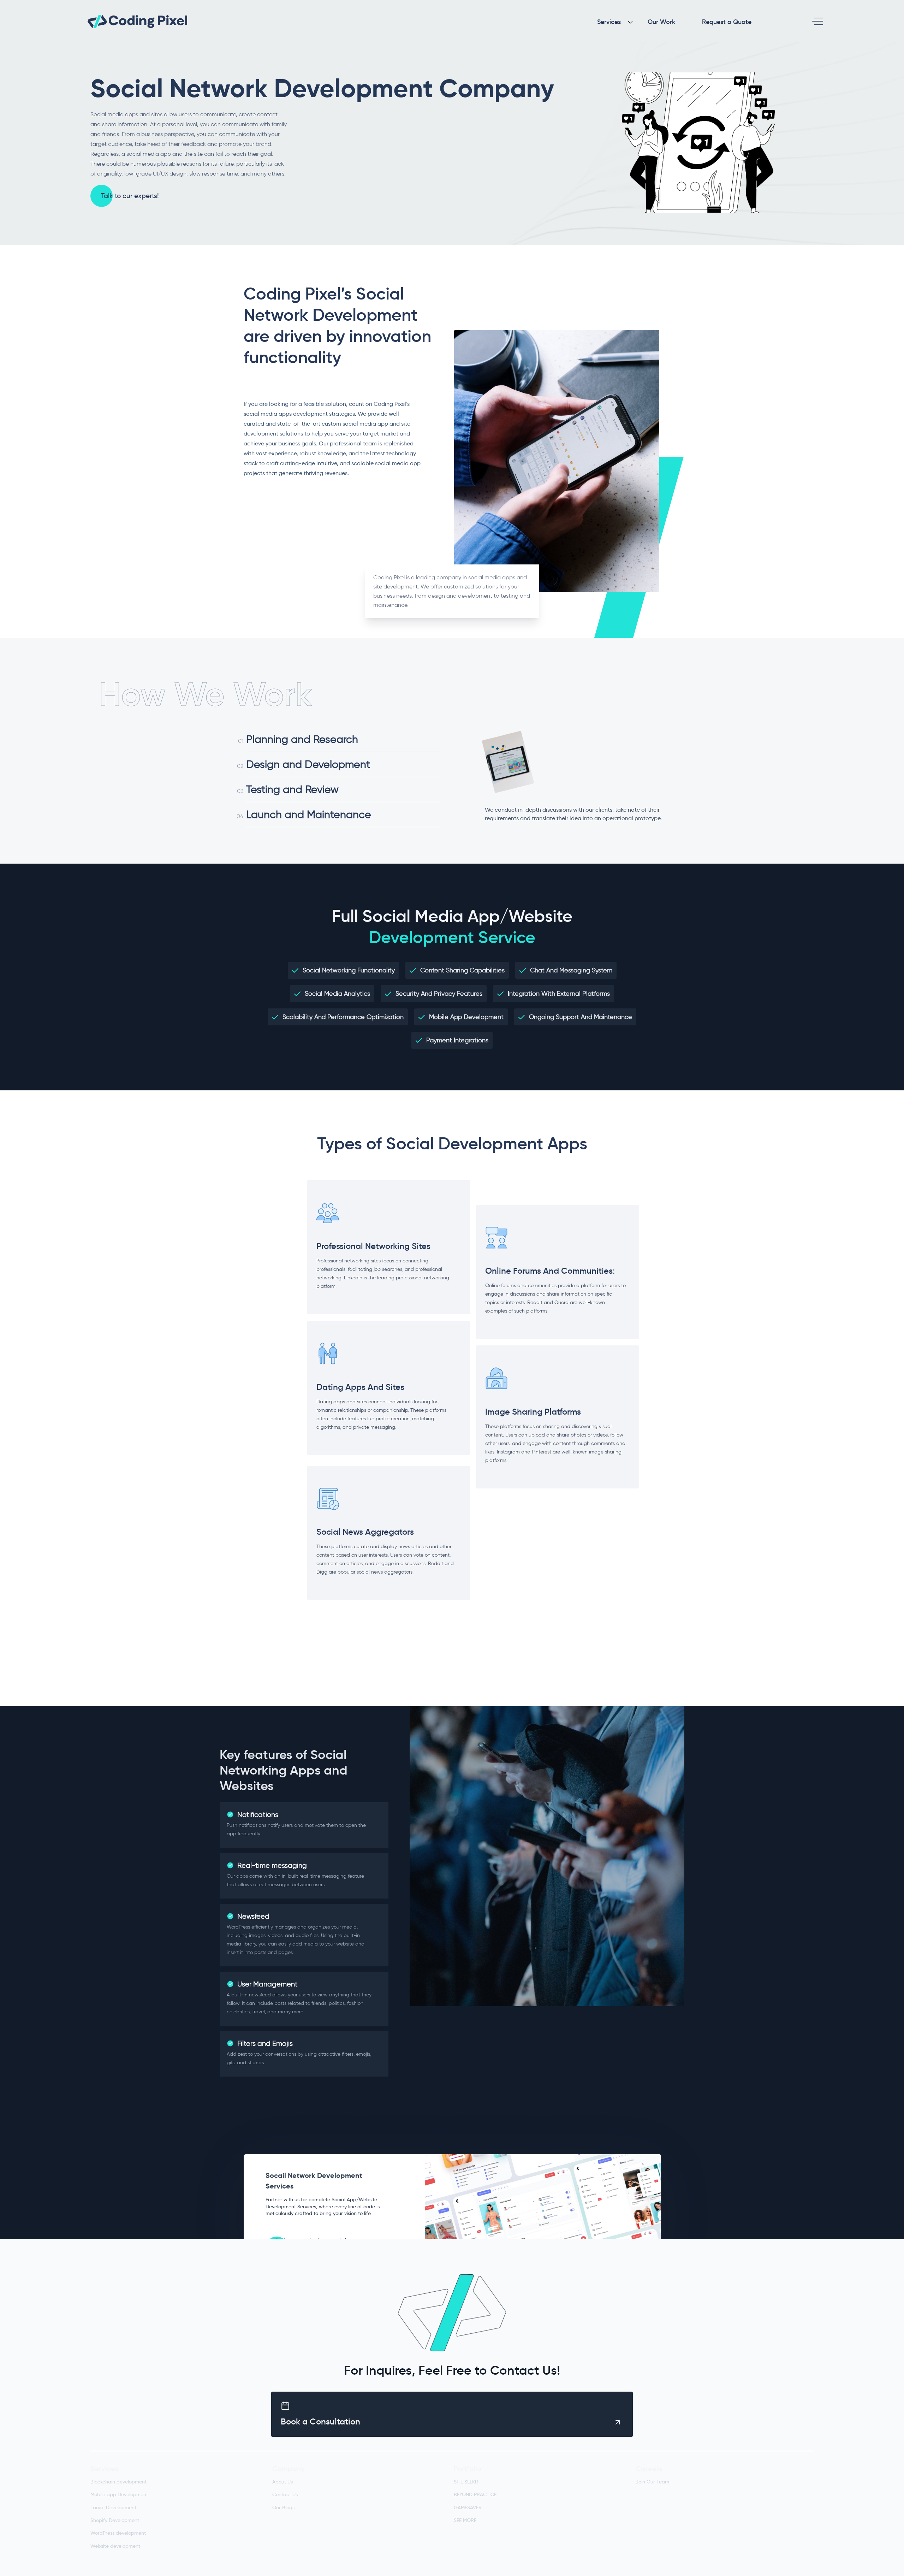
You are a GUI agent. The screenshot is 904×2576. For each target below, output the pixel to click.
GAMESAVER (468, 2507)
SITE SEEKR (466, 2482)
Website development (115, 2546)
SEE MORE (465, 2520)
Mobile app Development (119, 2494)
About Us (282, 2482)
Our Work (661, 22)
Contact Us (285, 2494)
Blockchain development (118, 2482)
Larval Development (113, 2507)
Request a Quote (727, 22)
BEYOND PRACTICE (475, 2494)
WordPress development (118, 2533)
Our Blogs (283, 2507)
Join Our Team (652, 2482)
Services (609, 22)
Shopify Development (115, 2520)
